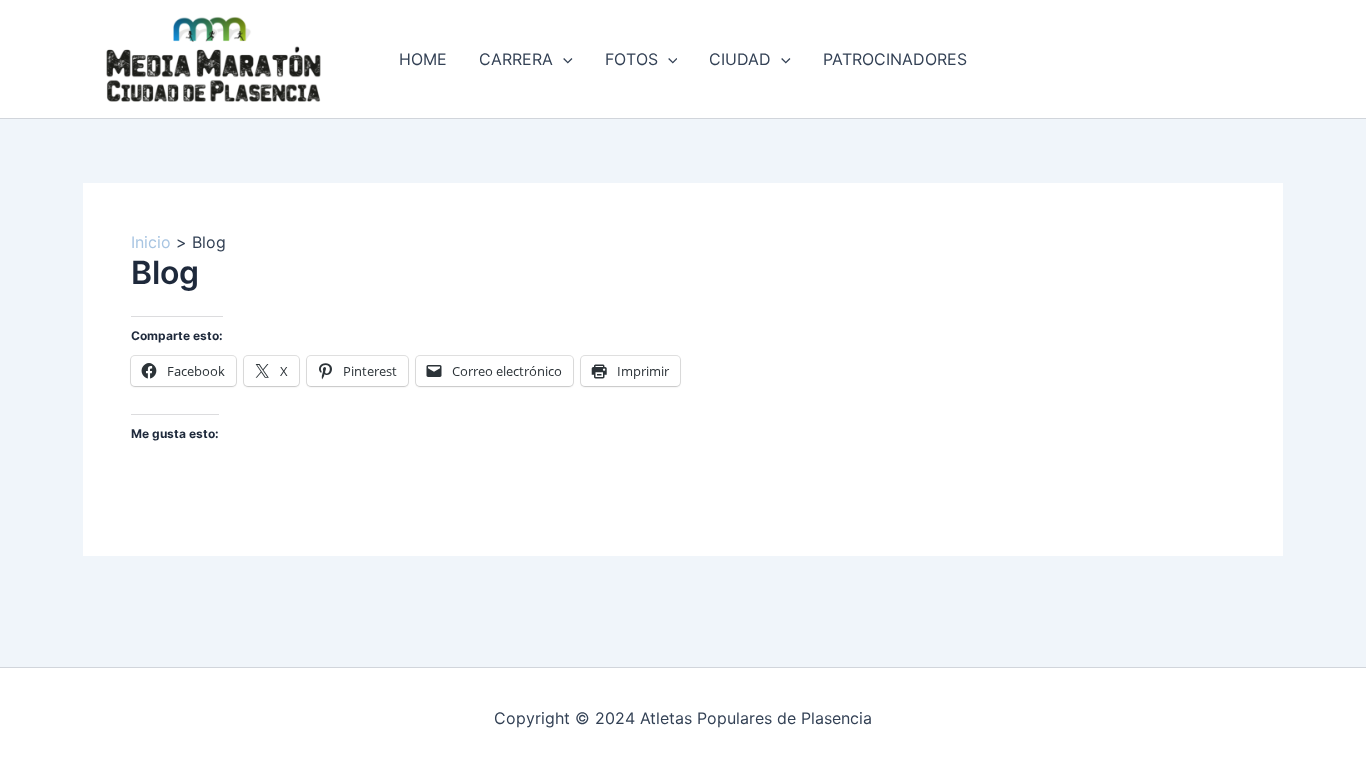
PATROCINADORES (895, 59)
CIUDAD (740, 59)
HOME (423, 59)
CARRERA (516, 59)
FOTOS (631, 59)
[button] (563, 59)
